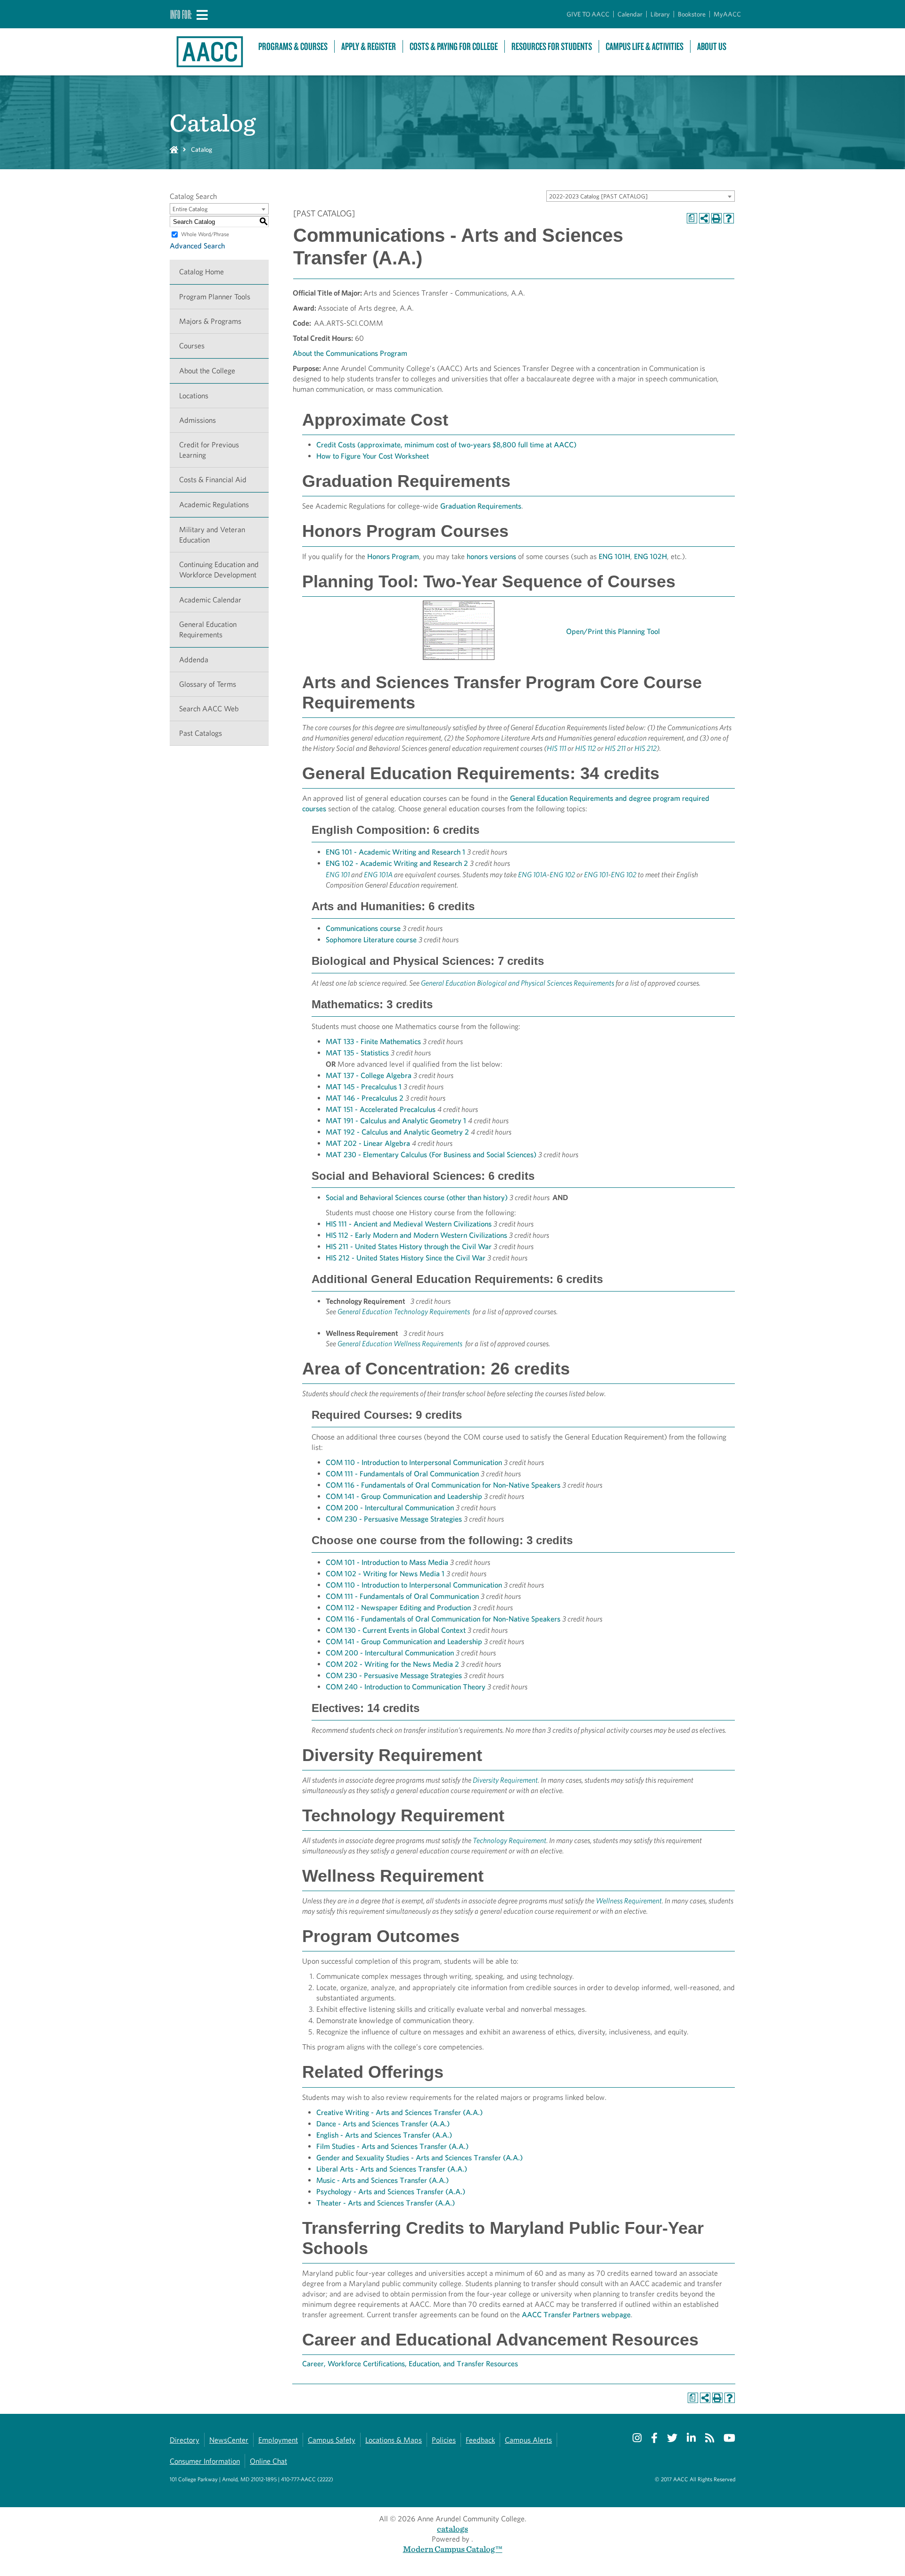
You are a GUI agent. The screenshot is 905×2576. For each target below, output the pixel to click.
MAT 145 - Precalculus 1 (364, 1087)
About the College (207, 371)
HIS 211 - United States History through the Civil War (409, 1247)
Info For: (181, 14)
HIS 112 (585, 748)
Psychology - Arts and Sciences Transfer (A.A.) (391, 2192)
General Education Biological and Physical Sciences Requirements (518, 983)
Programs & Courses (293, 46)
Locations (194, 396)
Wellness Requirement (629, 1901)
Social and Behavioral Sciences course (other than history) (417, 1197)
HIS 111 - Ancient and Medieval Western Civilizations (409, 1224)
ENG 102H (650, 556)
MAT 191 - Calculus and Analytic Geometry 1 (396, 1121)
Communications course (363, 928)
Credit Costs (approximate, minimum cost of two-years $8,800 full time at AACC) (446, 445)
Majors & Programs (210, 321)
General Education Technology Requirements (404, 1312)
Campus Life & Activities (645, 46)
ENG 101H (614, 556)
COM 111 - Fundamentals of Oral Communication (402, 1474)
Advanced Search (197, 246)
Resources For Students (552, 46)
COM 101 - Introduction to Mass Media (387, 1562)
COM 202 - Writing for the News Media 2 (392, 1664)
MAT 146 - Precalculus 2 (365, 1098)
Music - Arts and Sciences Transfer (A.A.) (383, 2180)
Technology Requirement (510, 1840)
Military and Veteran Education (212, 535)
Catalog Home (202, 272)
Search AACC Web (209, 709)
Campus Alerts (528, 2440)
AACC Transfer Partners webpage (576, 2315)
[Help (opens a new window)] (729, 218)
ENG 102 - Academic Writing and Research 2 (397, 863)
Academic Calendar (210, 600)
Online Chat (268, 2461)
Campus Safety (332, 2440)
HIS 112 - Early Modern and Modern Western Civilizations (416, 1235)
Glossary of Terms (208, 684)
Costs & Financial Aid (213, 480)
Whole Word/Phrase (205, 234)
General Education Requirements (208, 630)
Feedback (480, 2440)
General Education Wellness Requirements (401, 1344)
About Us (712, 46)
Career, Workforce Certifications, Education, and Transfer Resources (410, 2364)
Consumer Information (205, 2461)
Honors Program (393, 556)
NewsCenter (229, 2440)
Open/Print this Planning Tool (614, 631)
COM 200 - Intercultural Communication (390, 1508)
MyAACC (727, 14)
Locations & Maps (394, 2440)
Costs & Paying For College (454, 46)
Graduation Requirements (481, 506)
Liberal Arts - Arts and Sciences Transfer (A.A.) (392, 2169)
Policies (444, 2440)
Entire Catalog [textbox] (190, 209)
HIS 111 (556, 748)
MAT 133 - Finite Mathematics (373, 1041)
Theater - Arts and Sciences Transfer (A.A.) (386, 2203)
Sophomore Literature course (371, 940)
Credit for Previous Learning (209, 450)
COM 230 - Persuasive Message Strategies (394, 1519)
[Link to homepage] (209, 52)
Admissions (197, 420)
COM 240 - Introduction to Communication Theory (406, 1687)
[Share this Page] (704, 218)
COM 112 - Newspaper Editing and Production (398, 1608)
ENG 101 (338, 875)
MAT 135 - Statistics (357, 1053)
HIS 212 (646, 748)
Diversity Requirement (505, 1780)
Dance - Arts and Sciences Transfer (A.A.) (383, 2124)
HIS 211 (615, 748)
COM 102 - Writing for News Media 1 (385, 1574)
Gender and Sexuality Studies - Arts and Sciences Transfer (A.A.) (420, 2158)
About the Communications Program (350, 353)
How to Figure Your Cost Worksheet (373, 456)
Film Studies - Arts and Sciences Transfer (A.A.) (392, 2146)
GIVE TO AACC (588, 14)
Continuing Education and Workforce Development (219, 570)
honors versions (491, 556)
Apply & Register (369, 46)
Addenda (194, 660)
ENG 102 (562, 875)
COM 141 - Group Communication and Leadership (404, 1496)
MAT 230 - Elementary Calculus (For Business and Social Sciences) (431, 1155)
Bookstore (692, 14)
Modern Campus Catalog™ (453, 2549)
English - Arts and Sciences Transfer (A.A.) (384, 2135)
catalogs (452, 2529)
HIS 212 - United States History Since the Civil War (406, 1258)
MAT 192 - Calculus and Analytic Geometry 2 (397, 1132)
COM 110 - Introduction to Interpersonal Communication (414, 1462)
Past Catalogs (201, 733)
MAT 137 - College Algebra (369, 1075)
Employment (278, 2440)
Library (660, 14)
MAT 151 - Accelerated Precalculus (381, 1109)
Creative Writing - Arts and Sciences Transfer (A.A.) (399, 2112)
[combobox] (641, 196)
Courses (192, 346)
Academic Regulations (214, 505)
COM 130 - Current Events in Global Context (396, 1630)
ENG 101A (378, 875)
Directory (185, 2440)
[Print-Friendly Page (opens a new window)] (716, 218)
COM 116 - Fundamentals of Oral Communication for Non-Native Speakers (443, 1485)
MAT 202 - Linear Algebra (368, 1143)
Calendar (630, 14)
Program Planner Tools (215, 297)
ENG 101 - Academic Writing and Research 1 (395, 852)
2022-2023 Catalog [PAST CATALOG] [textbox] (598, 196)
